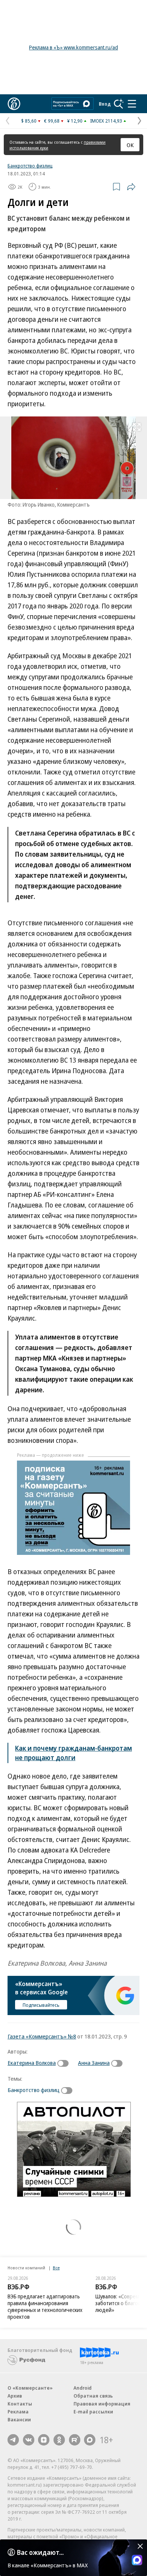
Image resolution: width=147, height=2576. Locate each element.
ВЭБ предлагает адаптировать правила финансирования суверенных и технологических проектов (45, 2306)
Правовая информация (102, 2404)
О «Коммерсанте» (30, 2388)
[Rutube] (75, 2440)
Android (83, 2388)
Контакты (20, 2404)
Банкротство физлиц (30, 166)
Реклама (18, 2412)
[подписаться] (65, 2063)
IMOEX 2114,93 (106, 121)
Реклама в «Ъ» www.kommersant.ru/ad (73, 47)
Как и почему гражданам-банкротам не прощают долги (73, 1753)
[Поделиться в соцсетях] (131, 187)
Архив (15, 2396)
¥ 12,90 (75, 121)
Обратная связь (93, 2396)
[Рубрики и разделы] (132, 104)
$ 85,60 (29, 121)
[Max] (90, 2440)
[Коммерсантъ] (14, 104)
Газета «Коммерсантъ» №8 (42, 2036)
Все (56, 2268)
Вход (105, 104)
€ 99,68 (52, 121)
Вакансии (19, 2419)
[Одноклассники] (59, 2440)
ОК (130, 145)
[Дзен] (44, 2440)
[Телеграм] (13, 2440)
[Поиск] (119, 104)
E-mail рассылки (93, 2412)
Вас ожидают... (40, 2552)
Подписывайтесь (41, 2005)
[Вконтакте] (29, 2440)
